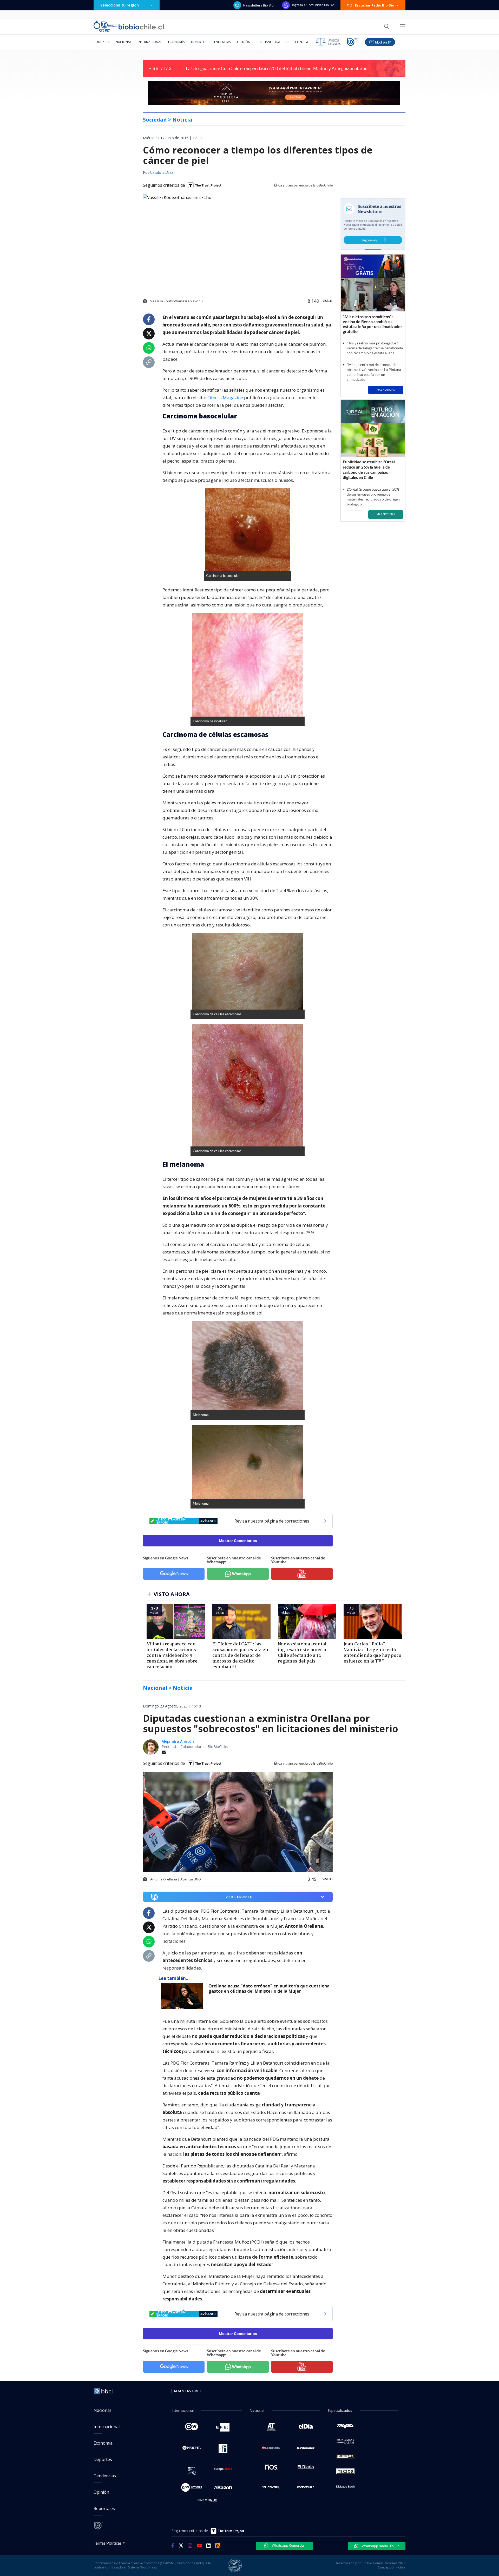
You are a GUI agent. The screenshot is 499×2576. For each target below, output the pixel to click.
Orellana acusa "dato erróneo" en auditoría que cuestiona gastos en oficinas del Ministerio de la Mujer (269, 1989)
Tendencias (222, 42)
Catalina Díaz (162, 173)
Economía (176, 42)
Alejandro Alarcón (178, 1741)
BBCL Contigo (298, 42)
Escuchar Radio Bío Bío (375, 5)
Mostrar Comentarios (238, 1541)
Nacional (124, 42)
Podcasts (101, 42)
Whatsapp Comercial (288, 2545)
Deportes (199, 42)
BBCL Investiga (268, 42)
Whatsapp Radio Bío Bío (380, 2546)
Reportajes (104, 2508)
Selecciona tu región (120, 5)
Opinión (244, 42)
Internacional (150, 42)
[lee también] (183, 1996)
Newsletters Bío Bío (258, 5)
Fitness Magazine (225, 398)
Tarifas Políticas (108, 2543)
